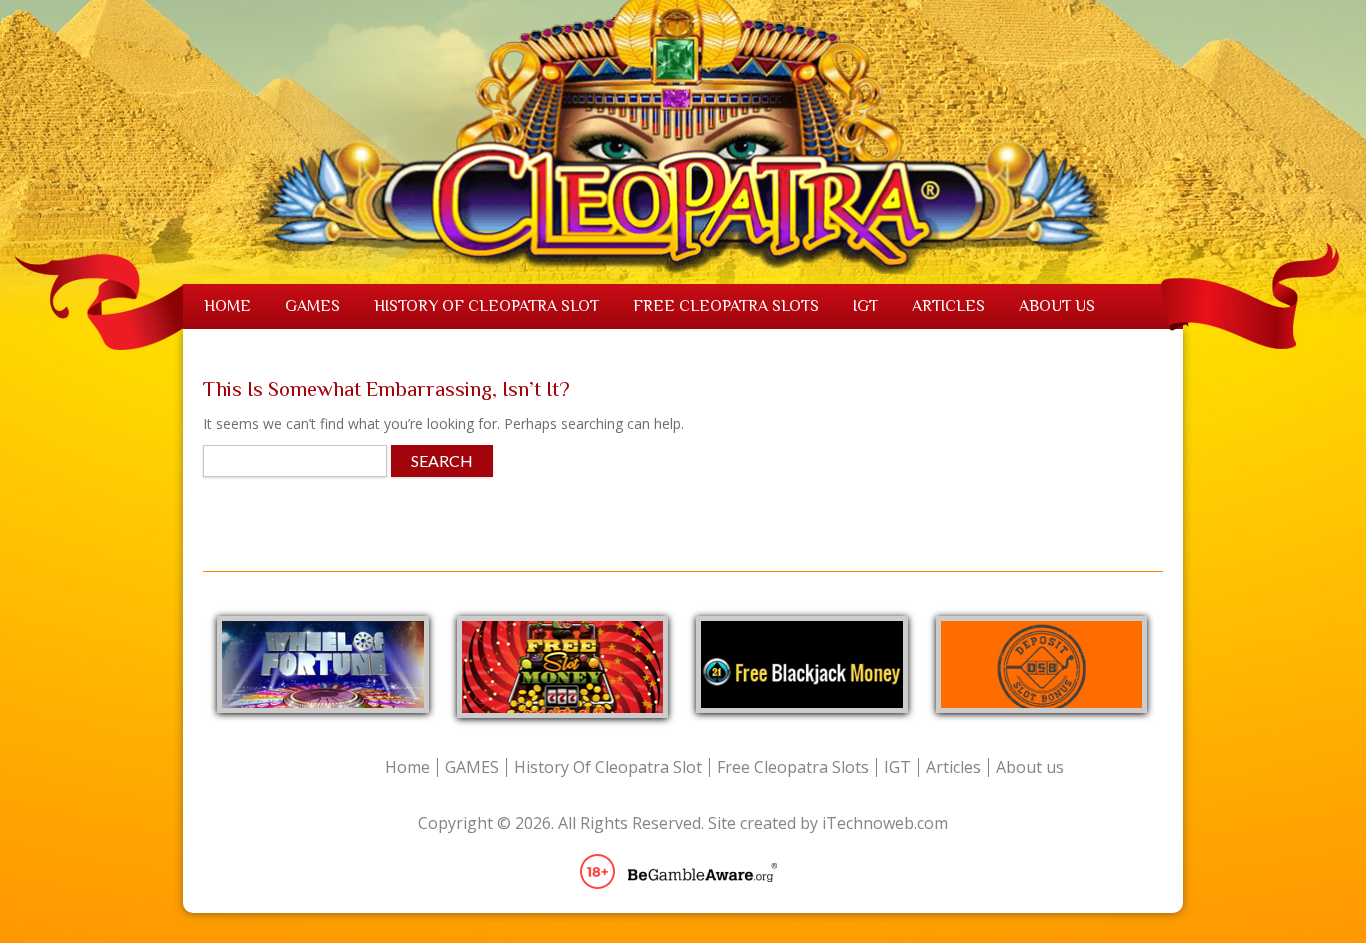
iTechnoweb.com (885, 823)
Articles (948, 306)
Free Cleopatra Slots (726, 306)
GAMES (312, 306)
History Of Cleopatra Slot (486, 306)
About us (1057, 306)
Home (227, 306)
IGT (865, 306)
